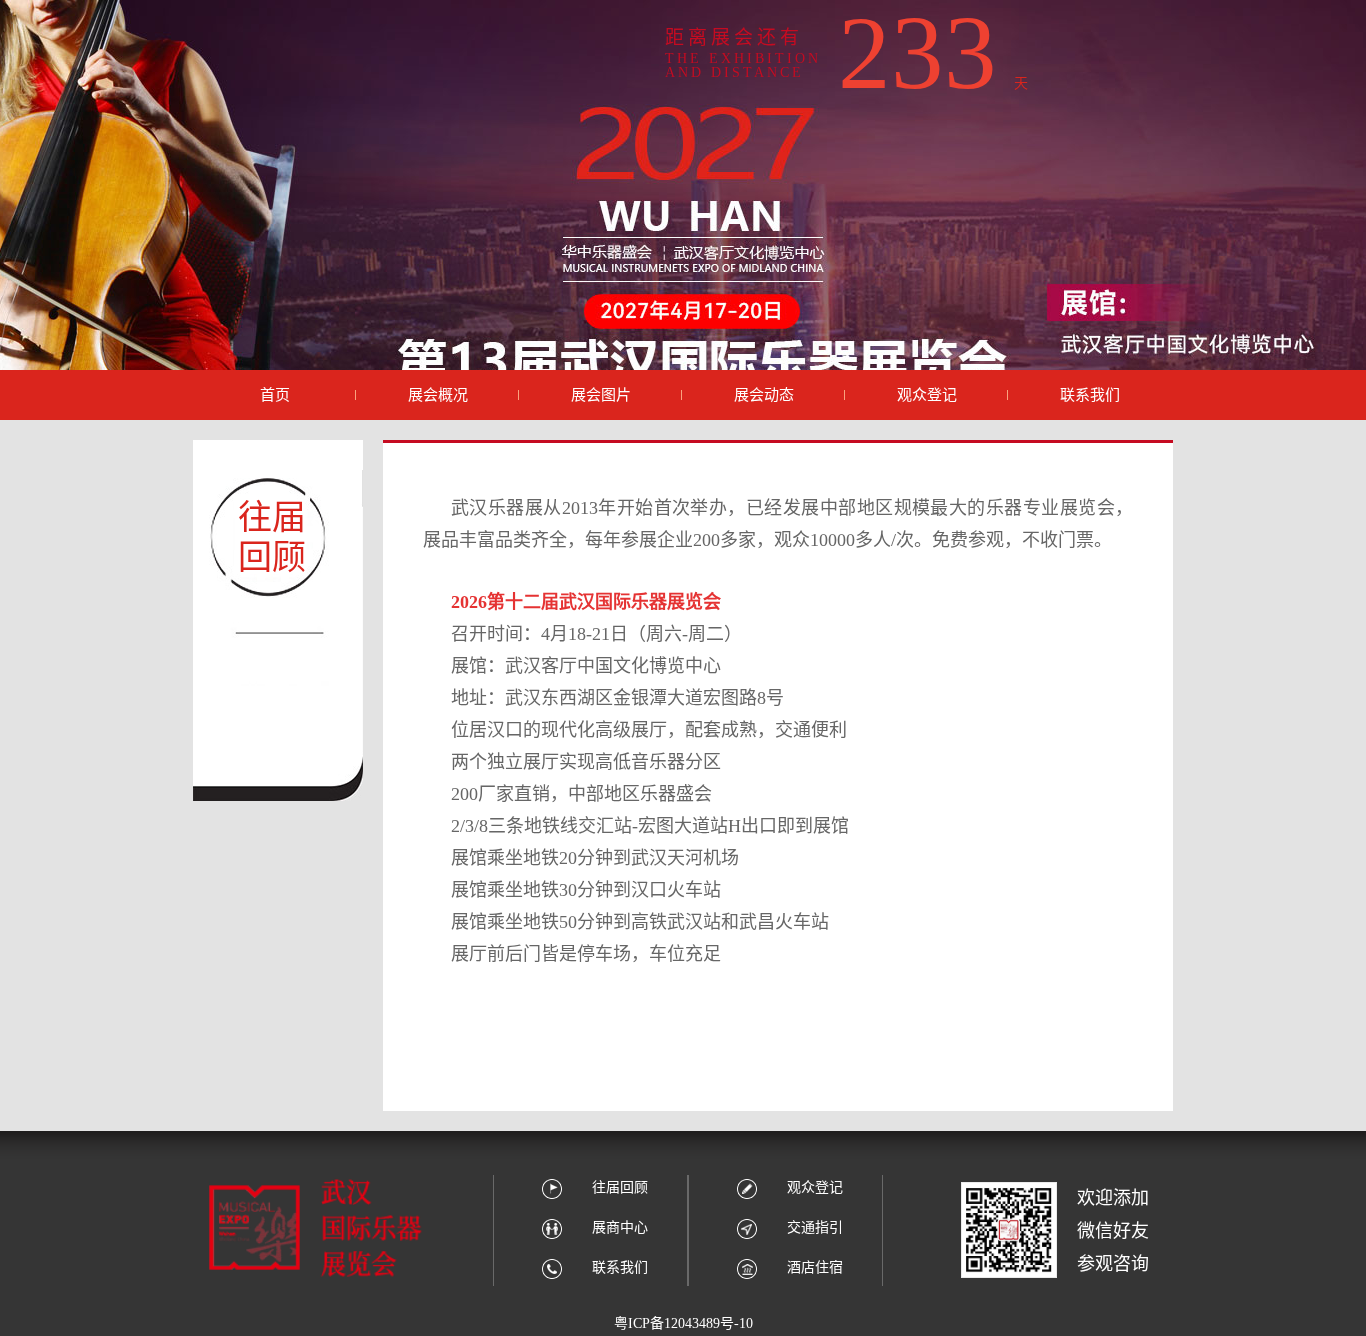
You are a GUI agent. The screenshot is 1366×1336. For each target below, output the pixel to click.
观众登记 (815, 1187)
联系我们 (620, 1267)
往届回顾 (620, 1187)
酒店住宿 (815, 1267)
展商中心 (620, 1227)
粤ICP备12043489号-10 (683, 1323)
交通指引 (815, 1227)
